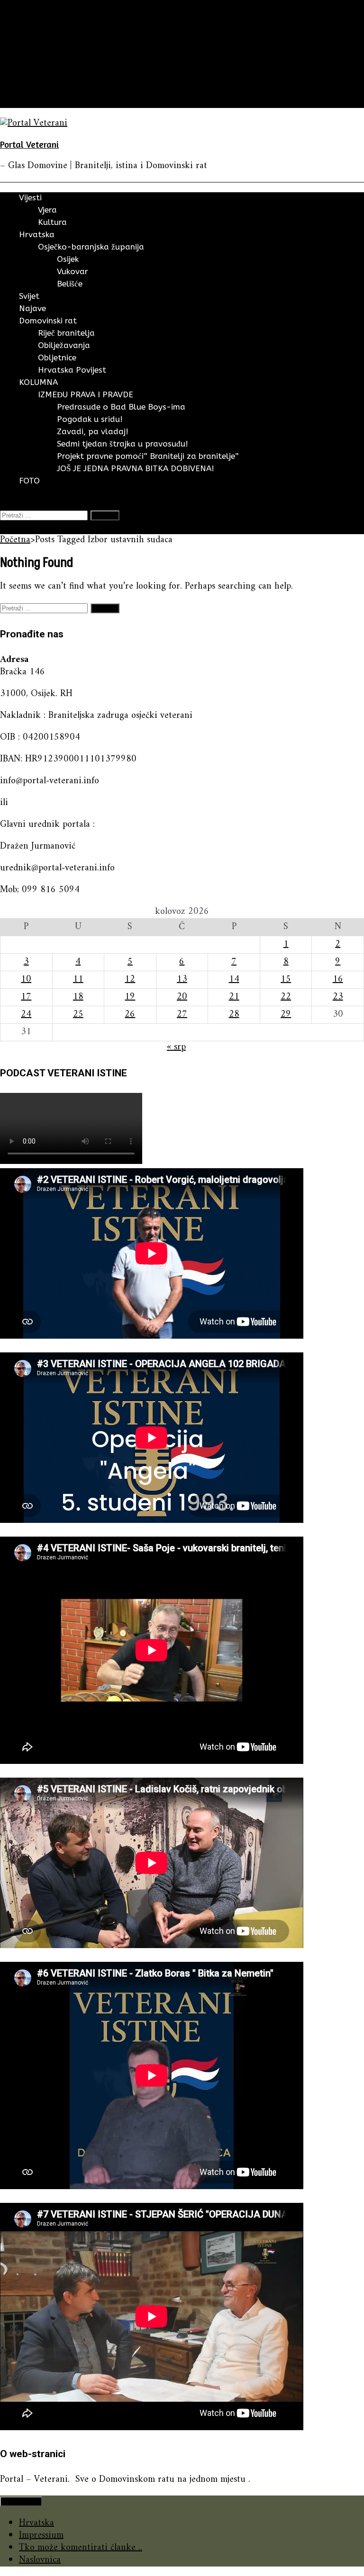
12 (130, 979)
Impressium (41, 2536)
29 (286, 1015)
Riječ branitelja (66, 333)
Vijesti (31, 28)
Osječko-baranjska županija (91, 247)
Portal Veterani (29, 144)
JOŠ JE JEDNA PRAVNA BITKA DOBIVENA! (136, 468)
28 (234, 1015)
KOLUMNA (41, 89)
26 (130, 1015)
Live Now (19, 528)
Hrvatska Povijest (72, 370)
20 (182, 997)
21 (234, 997)
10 (26, 979)
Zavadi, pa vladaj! (93, 431)
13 (182, 979)
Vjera (47, 210)
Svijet (30, 52)
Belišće (70, 284)
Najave (32, 65)
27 (182, 1015)
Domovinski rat (50, 77)
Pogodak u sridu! (90, 419)
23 (338, 997)
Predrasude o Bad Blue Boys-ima (121, 407)
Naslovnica (40, 2560)
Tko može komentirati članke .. (81, 2548)
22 (286, 997)
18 (78, 997)
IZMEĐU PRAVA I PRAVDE (86, 394)
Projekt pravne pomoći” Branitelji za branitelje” (148, 456)
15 (286, 979)
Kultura (52, 222)
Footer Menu (21, 2501)
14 (234, 979)
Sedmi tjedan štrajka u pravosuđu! (123, 444)
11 (78, 979)
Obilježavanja (64, 345)
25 (78, 1015)
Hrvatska (36, 40)
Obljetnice (57, 358)
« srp (176, 1047)
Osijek (68, 259)
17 (26, 997)
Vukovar (73, 271)
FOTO (31, 102)
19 (130, 997)
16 (338, 979)
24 (26, 1015)
